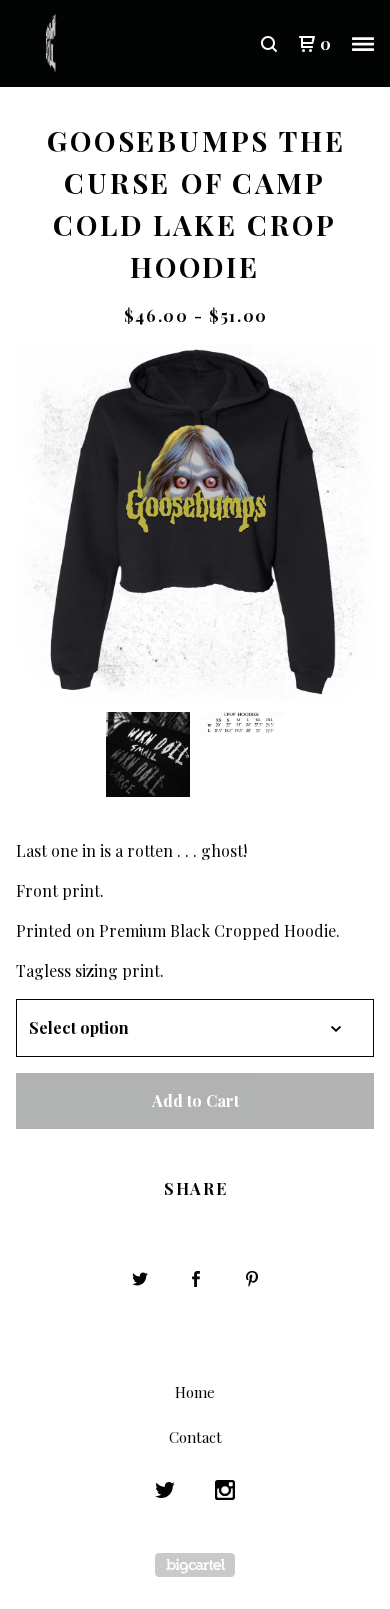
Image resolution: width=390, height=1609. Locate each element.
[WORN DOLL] (105, 44)
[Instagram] (225, 1490)
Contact (195, 1437)
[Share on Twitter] (140, 1279)
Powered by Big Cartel (195, 1565)
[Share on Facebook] (196, 1279)
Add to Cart (195, 1100)
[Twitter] (165, 1490)
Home (195, 1392)
